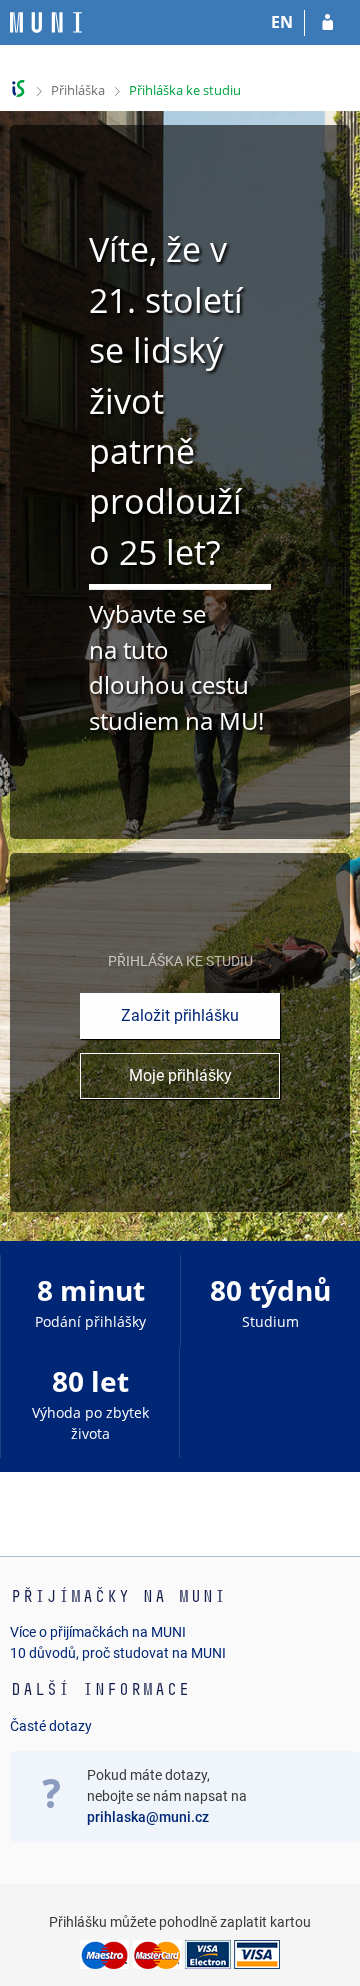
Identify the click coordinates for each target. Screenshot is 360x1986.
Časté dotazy (51, 1726)
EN (282, 22)
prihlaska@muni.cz (148, 1817)
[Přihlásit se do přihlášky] (327, 23)
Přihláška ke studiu (185, 90)
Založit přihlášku (180, 1015)
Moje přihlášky (180, 1075)
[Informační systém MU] (18, 88)
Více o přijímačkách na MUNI (98, 1632)
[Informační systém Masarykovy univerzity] (46, 22)
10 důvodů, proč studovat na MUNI (118, 1653)
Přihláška (78, 90)
